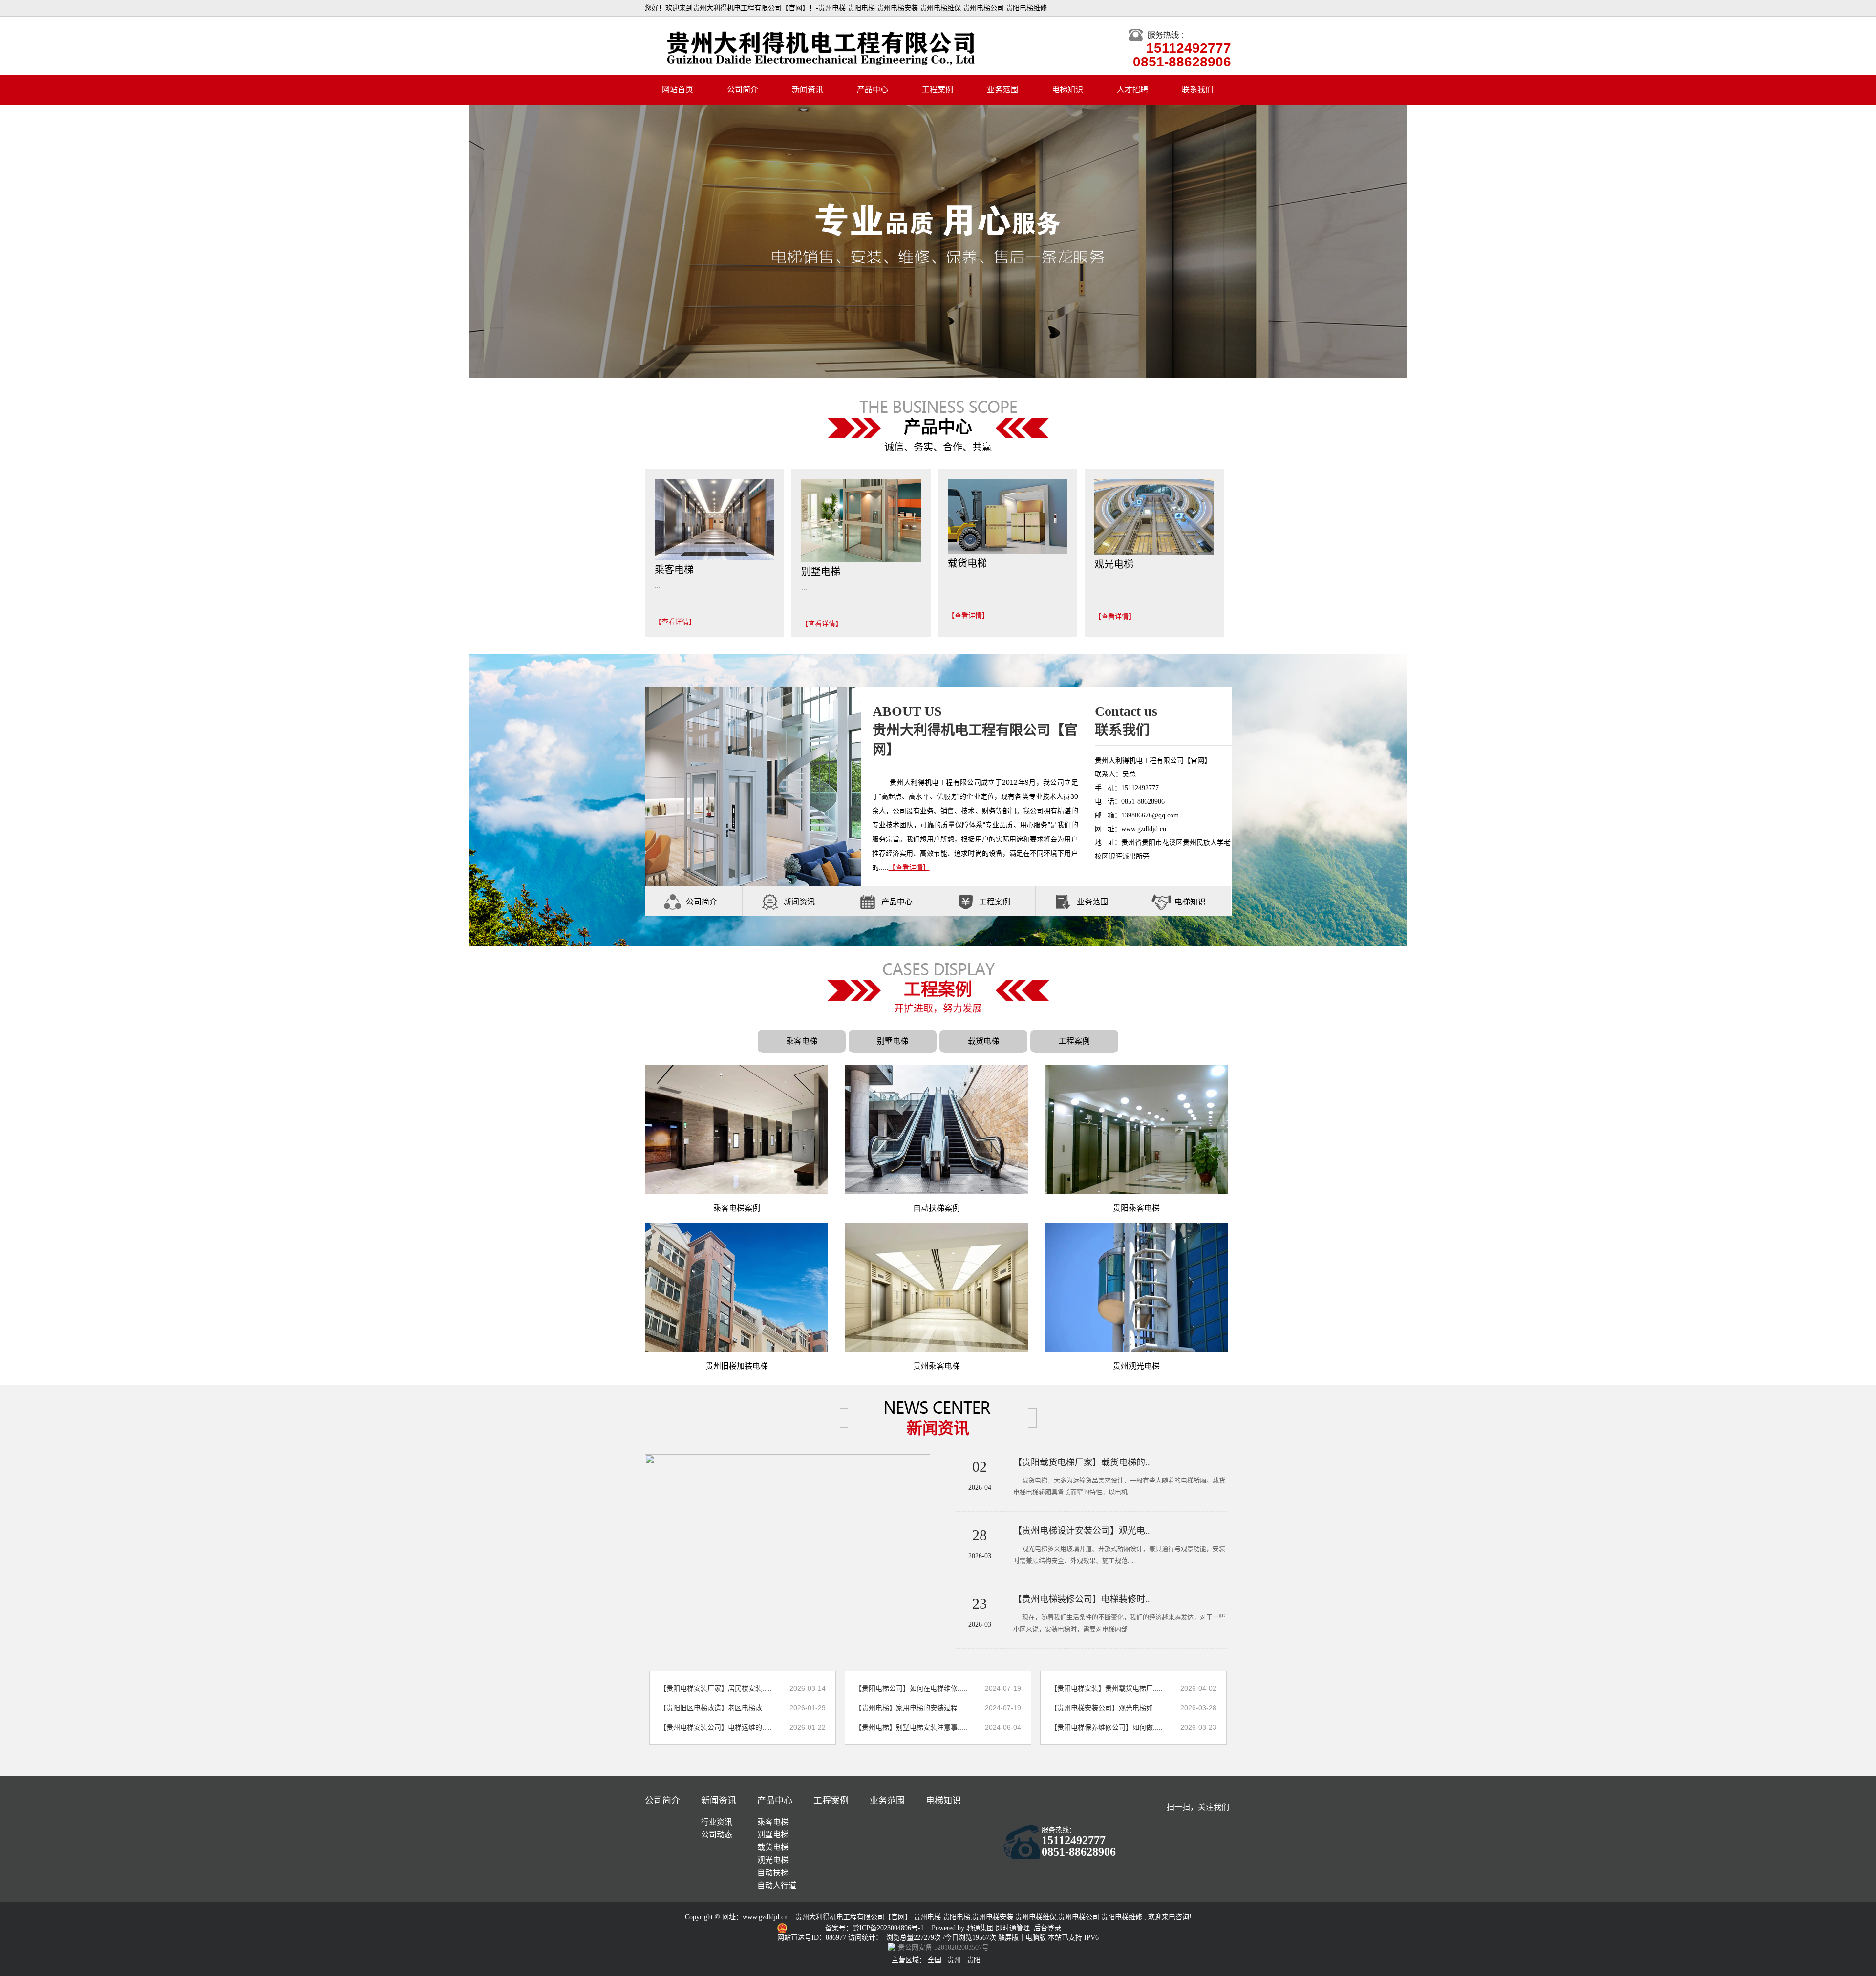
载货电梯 (983, 1041)
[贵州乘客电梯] (936, 1287)
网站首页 (678, 90)
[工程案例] (966, 902)
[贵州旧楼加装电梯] (736, 1287)
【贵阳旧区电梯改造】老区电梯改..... (716, 1708)
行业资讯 (717, 1822)
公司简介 (743, 90)
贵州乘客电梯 (937, 1366)
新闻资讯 (808, 90)
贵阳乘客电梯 (1136, 1208)
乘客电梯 (802, 1041)
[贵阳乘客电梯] (1136, 1129)
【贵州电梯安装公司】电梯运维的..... (716, 1727)
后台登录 (1047, 1928)
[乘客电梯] (714, 519)
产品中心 (873, 90)
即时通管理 (1013, 1928)
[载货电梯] (1008, 515)
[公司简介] (673, 902)
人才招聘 (1132, 90)
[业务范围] (1064, 902)
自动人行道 (777, 1885)
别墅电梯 (893, 1041)
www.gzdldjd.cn (765, 1917)
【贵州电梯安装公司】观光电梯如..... (1107, 1708)
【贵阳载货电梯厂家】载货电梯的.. (1082, 1462)
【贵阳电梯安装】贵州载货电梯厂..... (1107, 1688)
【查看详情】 (675, 622)
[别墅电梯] (861, 520)
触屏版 (1008, 1938)
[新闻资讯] (770, 902)
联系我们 (1197, 90)
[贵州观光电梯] (1136, 1287)
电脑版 (1036, 1938)
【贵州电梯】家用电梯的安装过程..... (911, 1708)
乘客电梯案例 (737, 1208)
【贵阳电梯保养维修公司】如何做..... (1107, 1727)
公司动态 (717, 1835)
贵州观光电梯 (1136, 1366)
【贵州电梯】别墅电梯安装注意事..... (911, 1727)
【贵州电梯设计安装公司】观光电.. (1082, 1531)
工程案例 (938, 90)
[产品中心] (868, 902)
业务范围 (1002, 90)
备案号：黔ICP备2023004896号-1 (875, 1928)
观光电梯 (773, 1860)
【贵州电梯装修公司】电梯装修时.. (1082, 1599)
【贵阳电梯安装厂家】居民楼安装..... (716, 1688)
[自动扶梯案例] (936, 1129)
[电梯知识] (1161, 902)
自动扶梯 (773, 1873)
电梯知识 (1067, 90)
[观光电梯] (1154, 516)
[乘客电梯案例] (736, 1129)
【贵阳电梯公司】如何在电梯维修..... (911, 1688)
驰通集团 (981, 1928)
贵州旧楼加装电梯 (737, 1366)
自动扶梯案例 (937, 1208)
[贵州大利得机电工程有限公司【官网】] (938, 241)
